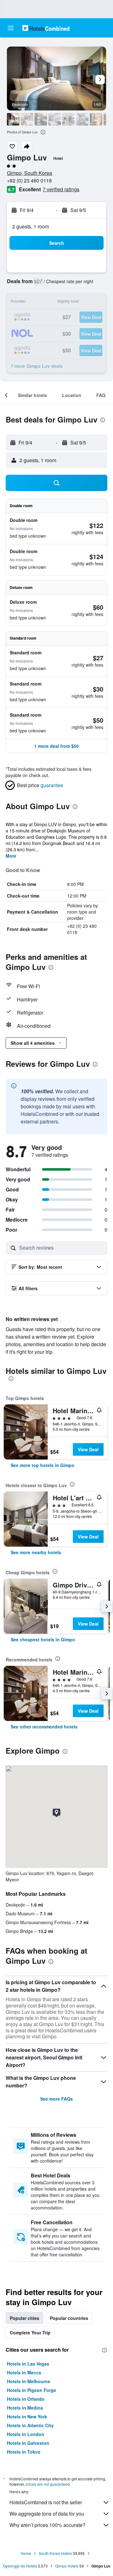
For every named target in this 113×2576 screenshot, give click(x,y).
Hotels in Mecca (24, 2372)
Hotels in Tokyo (24, 2452)
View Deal (88, 1449)
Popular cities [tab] (24, 2318)
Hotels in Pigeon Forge (32, 2390)
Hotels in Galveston (28, 2443)
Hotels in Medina (25, 2408)
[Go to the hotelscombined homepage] (46, 28)
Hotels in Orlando (26, 2399)
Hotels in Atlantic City (30, 2425)
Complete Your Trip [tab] (30, 2332)
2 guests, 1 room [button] (31, 226)
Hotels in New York (27, 2416)
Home (26, 2553)
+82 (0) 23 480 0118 (29, 180)
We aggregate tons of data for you (47, 2514)
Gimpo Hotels (67, 2566)
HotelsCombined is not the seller (46, 2502)
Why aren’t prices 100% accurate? (47, 2525)
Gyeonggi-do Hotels (20, 2566)
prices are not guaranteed (48, 2484)
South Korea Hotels (55, 2553)
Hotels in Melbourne (29, 2381)
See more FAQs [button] (56, 2099)
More (11, 856)
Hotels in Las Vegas (28, 2364)
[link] (43, 1465)
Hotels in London (26, 2434)
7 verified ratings (61, 189)
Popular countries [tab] (69, 2318)
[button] (11, 28)
